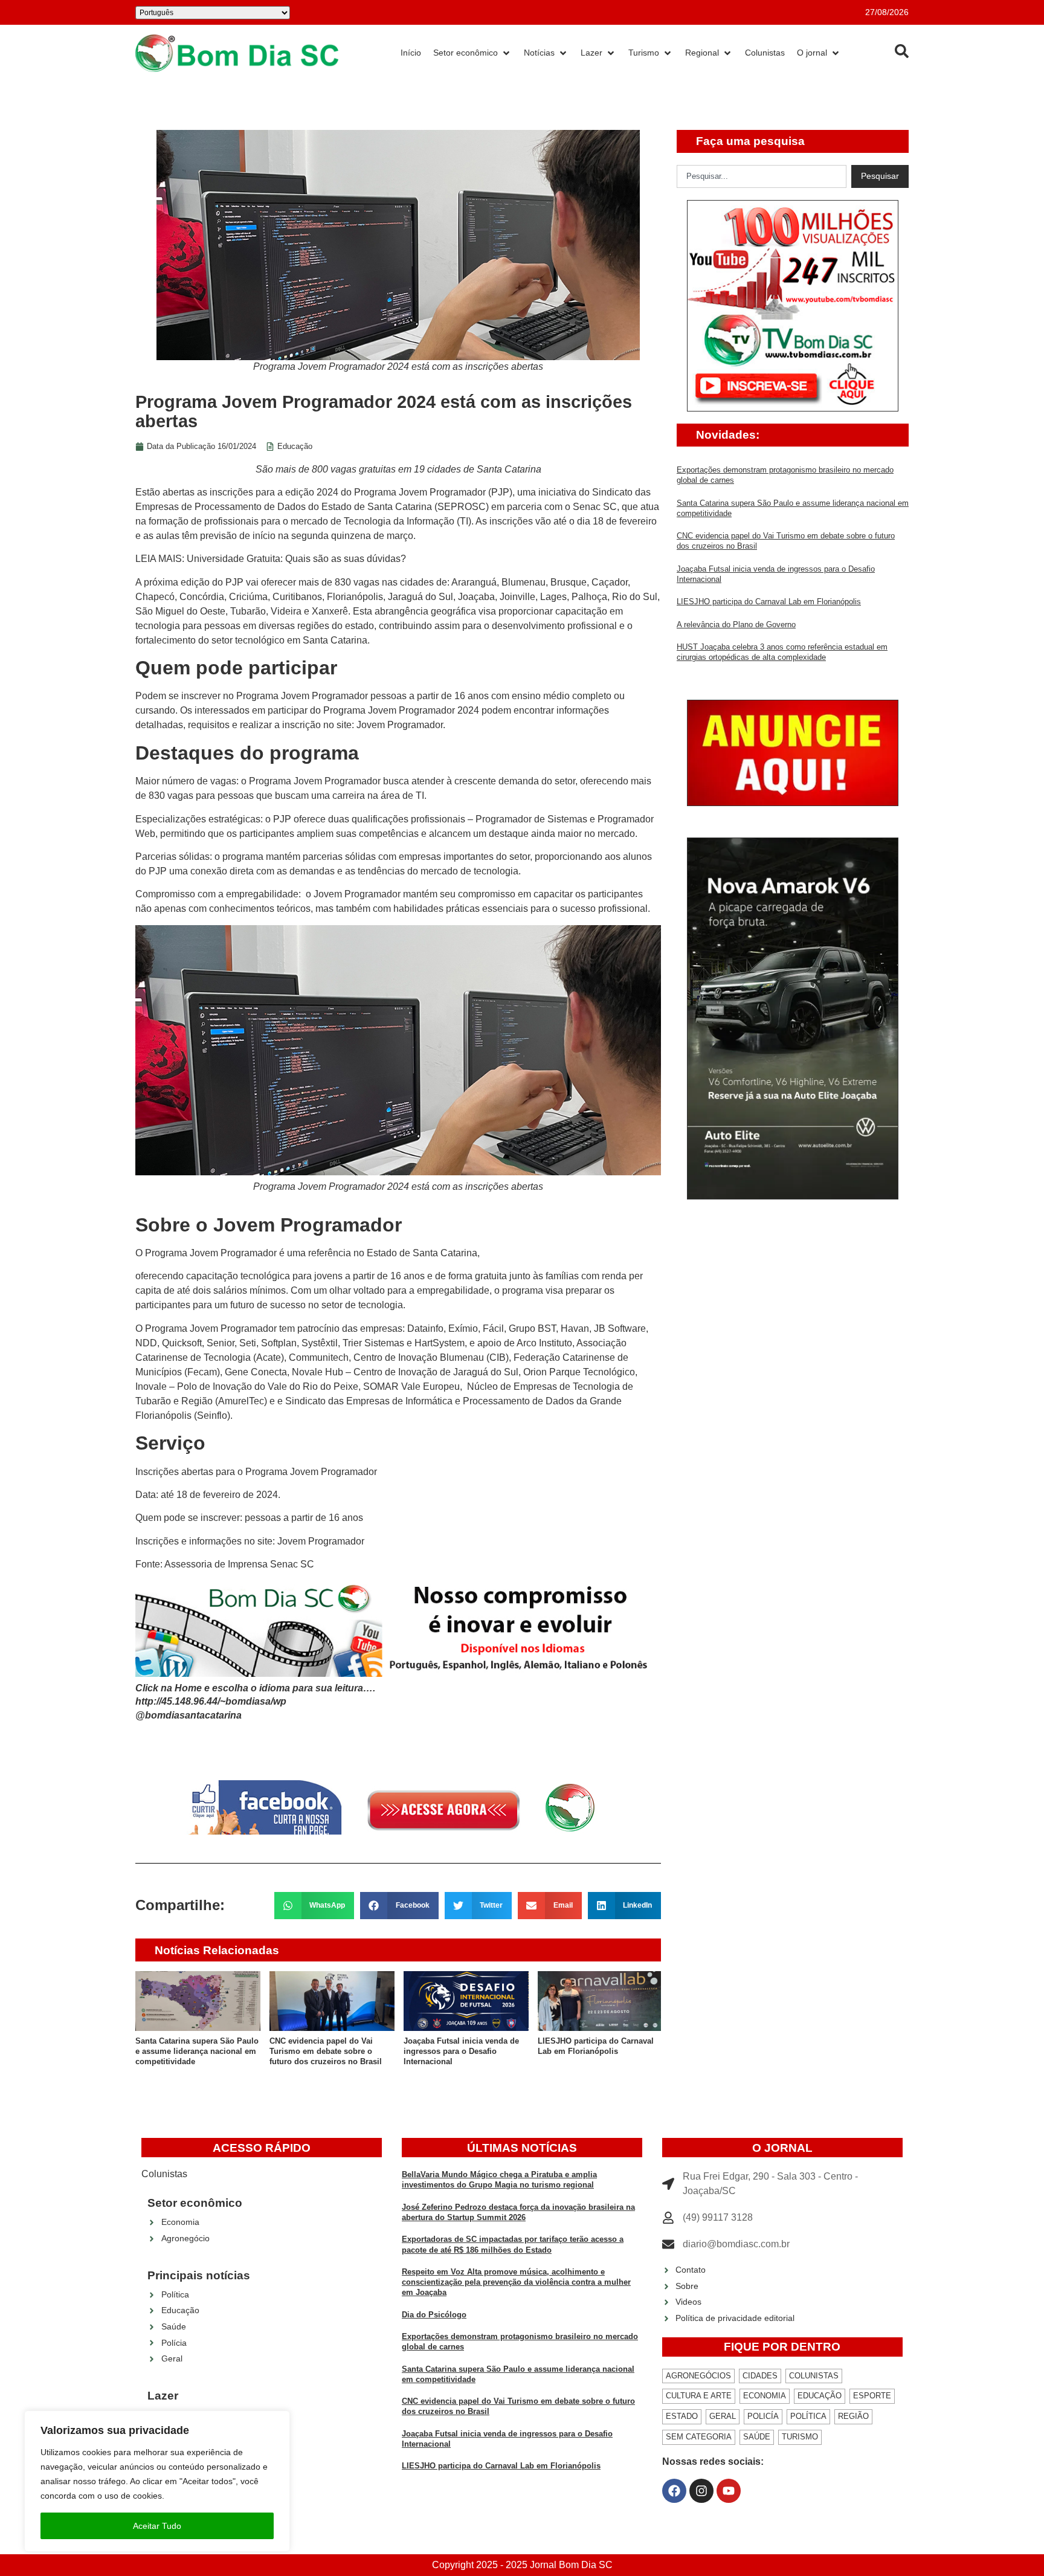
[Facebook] (674, 2491)
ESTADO (682, 2416)
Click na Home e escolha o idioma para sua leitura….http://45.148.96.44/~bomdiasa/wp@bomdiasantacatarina (255, 1702)
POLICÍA (763, 2416)
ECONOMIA (765, 2396)
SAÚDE (757, 2437)
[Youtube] (729, 2491)
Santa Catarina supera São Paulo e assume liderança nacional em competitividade (197, 2051)
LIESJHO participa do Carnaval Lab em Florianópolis (769, 602)
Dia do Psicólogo (434, 2315)
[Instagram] (701, 2491)
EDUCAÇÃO (820, 2396)
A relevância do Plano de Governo (736, 625)
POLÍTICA (808, 2416)
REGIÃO (853, 2416)
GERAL (723, 2416)
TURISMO (800, 2437)
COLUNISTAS (814, 2376)
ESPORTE (872, 2396)
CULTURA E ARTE (699, 2396)
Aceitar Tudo (157, 2526)
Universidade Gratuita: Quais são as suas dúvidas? (296, 559)
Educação (295, 446)
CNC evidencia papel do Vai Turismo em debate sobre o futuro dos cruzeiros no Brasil (326, 2051)
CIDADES (760, 2376)
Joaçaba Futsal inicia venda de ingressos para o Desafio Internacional (461, 2051)
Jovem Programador (400, 725)
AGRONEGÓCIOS (698, 2376)
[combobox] (762, 176)
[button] (314, 1906)
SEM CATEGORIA (699, 2437)
